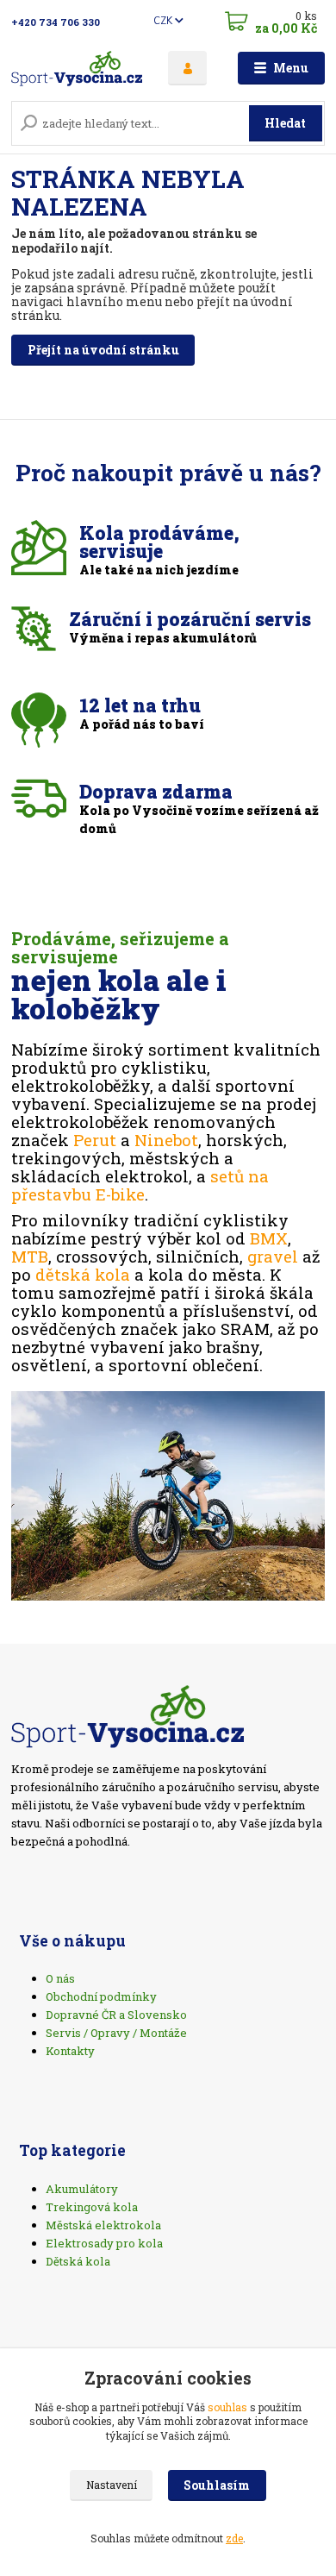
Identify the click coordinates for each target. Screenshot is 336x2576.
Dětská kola (78, 2261)
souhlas (227, 2407)
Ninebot (166, 1140)
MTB (30, 1256)
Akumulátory (82, 2189)
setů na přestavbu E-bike (140, 1185)
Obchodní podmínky (101, 1996)
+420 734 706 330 (56, 22)
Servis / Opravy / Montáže (116, 2033)
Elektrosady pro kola (104, 2243)
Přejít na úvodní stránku (103, 350)
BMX (269, 1238)
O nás (60, 1978)
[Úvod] (77, 69)
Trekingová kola (92, 2207)
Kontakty (70, 2051)
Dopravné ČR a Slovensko (116, 2015)
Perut (95, 1140)
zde (234, 2538)
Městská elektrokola (103, 2225)
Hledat (285, 123)
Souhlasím (217, 2485)
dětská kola (83, 1274)
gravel (273, 1256)
